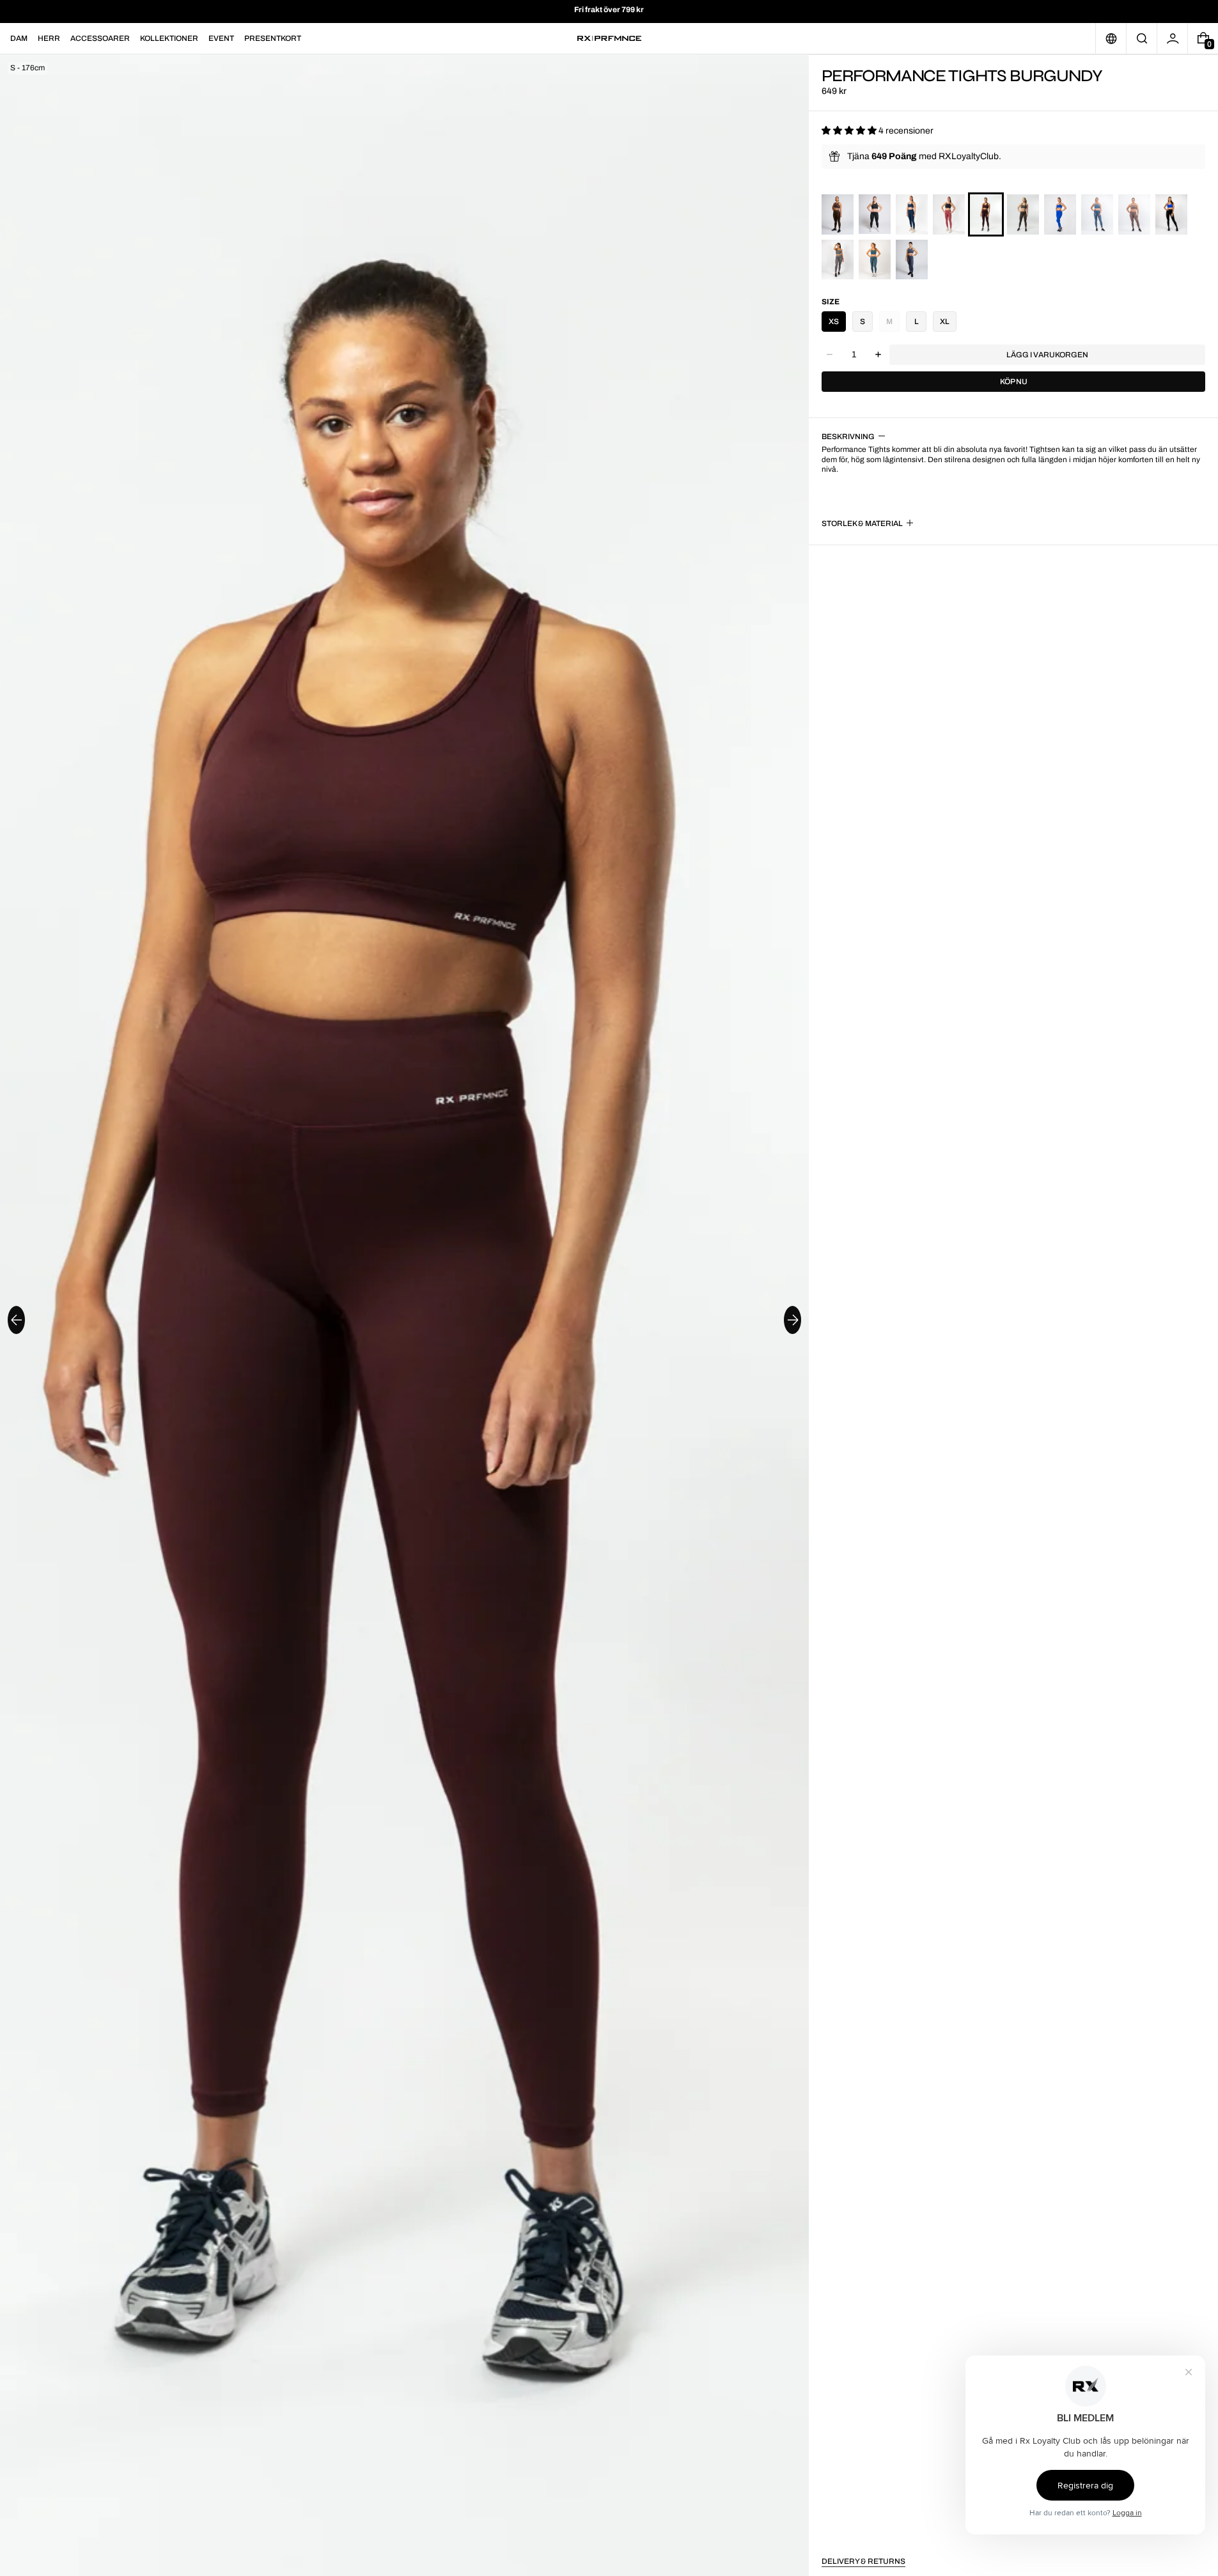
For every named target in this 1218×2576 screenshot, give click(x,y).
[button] (1142, 38)
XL (945, 322)
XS (834, 322)
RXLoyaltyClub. (970, 156)
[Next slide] (792, 1320)
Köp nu (1014, 382)
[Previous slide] (16, 1320)
